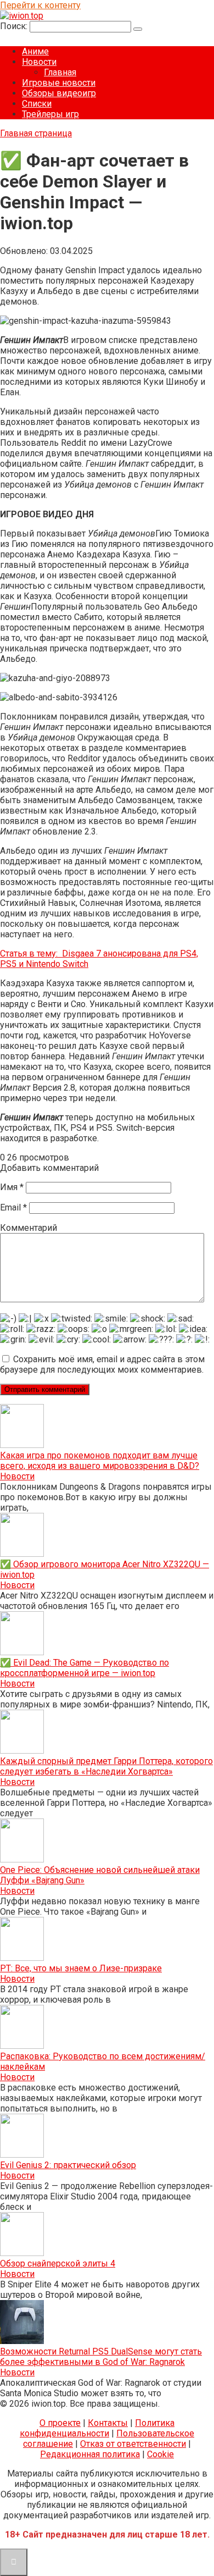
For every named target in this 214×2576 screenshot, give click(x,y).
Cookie (161, 2454)
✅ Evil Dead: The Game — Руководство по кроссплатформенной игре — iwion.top (85, 1668)
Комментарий (29, 1228)
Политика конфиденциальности (97, 2428)
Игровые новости (59, 83)
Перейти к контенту (40, 5)
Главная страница (36, 133)
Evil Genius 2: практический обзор (68, 2165)
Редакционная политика (90, 2454)
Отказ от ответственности (133, 2444)
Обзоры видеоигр (59, 93)
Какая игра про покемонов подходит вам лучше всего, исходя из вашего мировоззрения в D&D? (100, 1461)
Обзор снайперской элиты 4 (58, 2263)
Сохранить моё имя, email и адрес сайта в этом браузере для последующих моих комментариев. (102, 1364)
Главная (60, 72)
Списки (37, 104)
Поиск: (15, 26)
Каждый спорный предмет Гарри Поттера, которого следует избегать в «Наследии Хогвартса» (106, 1766)
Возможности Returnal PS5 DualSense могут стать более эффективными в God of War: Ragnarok (101, 2357)
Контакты (108, 2423)
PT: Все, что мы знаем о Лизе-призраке (81, 1968)
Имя (12, 1187)
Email (13, 1207)
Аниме (35, 51)
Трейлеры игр (50, 114)
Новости (39, 62)
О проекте (60, 2423)
